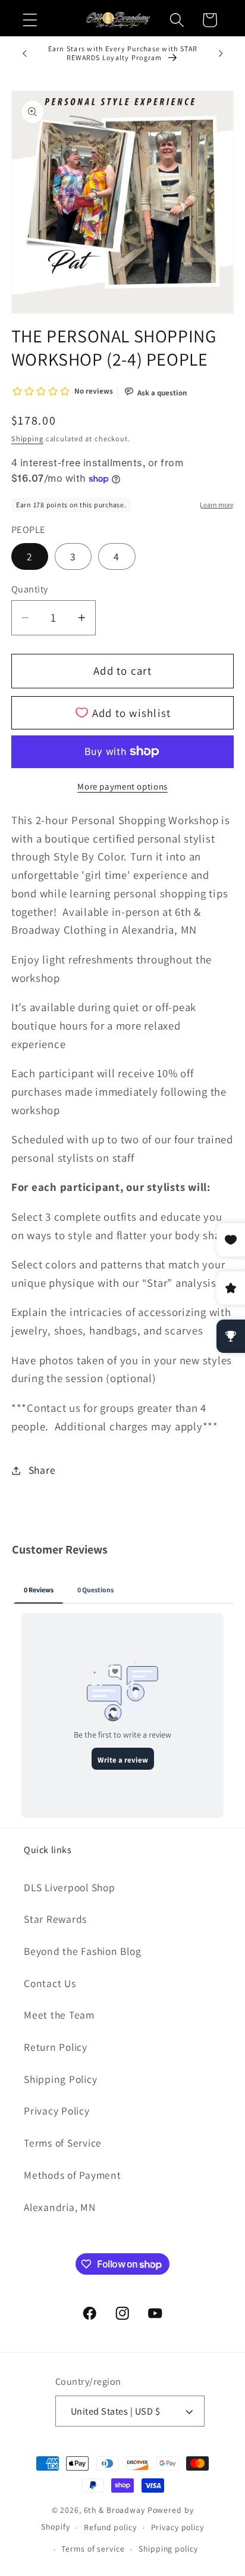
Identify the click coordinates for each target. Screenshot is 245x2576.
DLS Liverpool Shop (70, 1887)
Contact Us (50, 1983)
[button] (30, 20)
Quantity (30, 589)
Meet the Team (59, 2015)
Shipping (27, 439)
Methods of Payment (73, 2175)
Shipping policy (168, 2549)
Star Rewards (55, 1919)
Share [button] (42, 1470)
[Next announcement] (221, 54)
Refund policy (110, 2527)
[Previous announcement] (24, 54)
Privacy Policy (57, 2111)
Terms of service (93, 2549)
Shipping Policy (60, 2079)
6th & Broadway (114, 2510)
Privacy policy (178, 2527)
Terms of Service (63, 2143)
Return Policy (56, 2047)
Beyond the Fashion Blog (82, 1951)
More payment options (122, 786)
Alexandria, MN (60, 2207)
